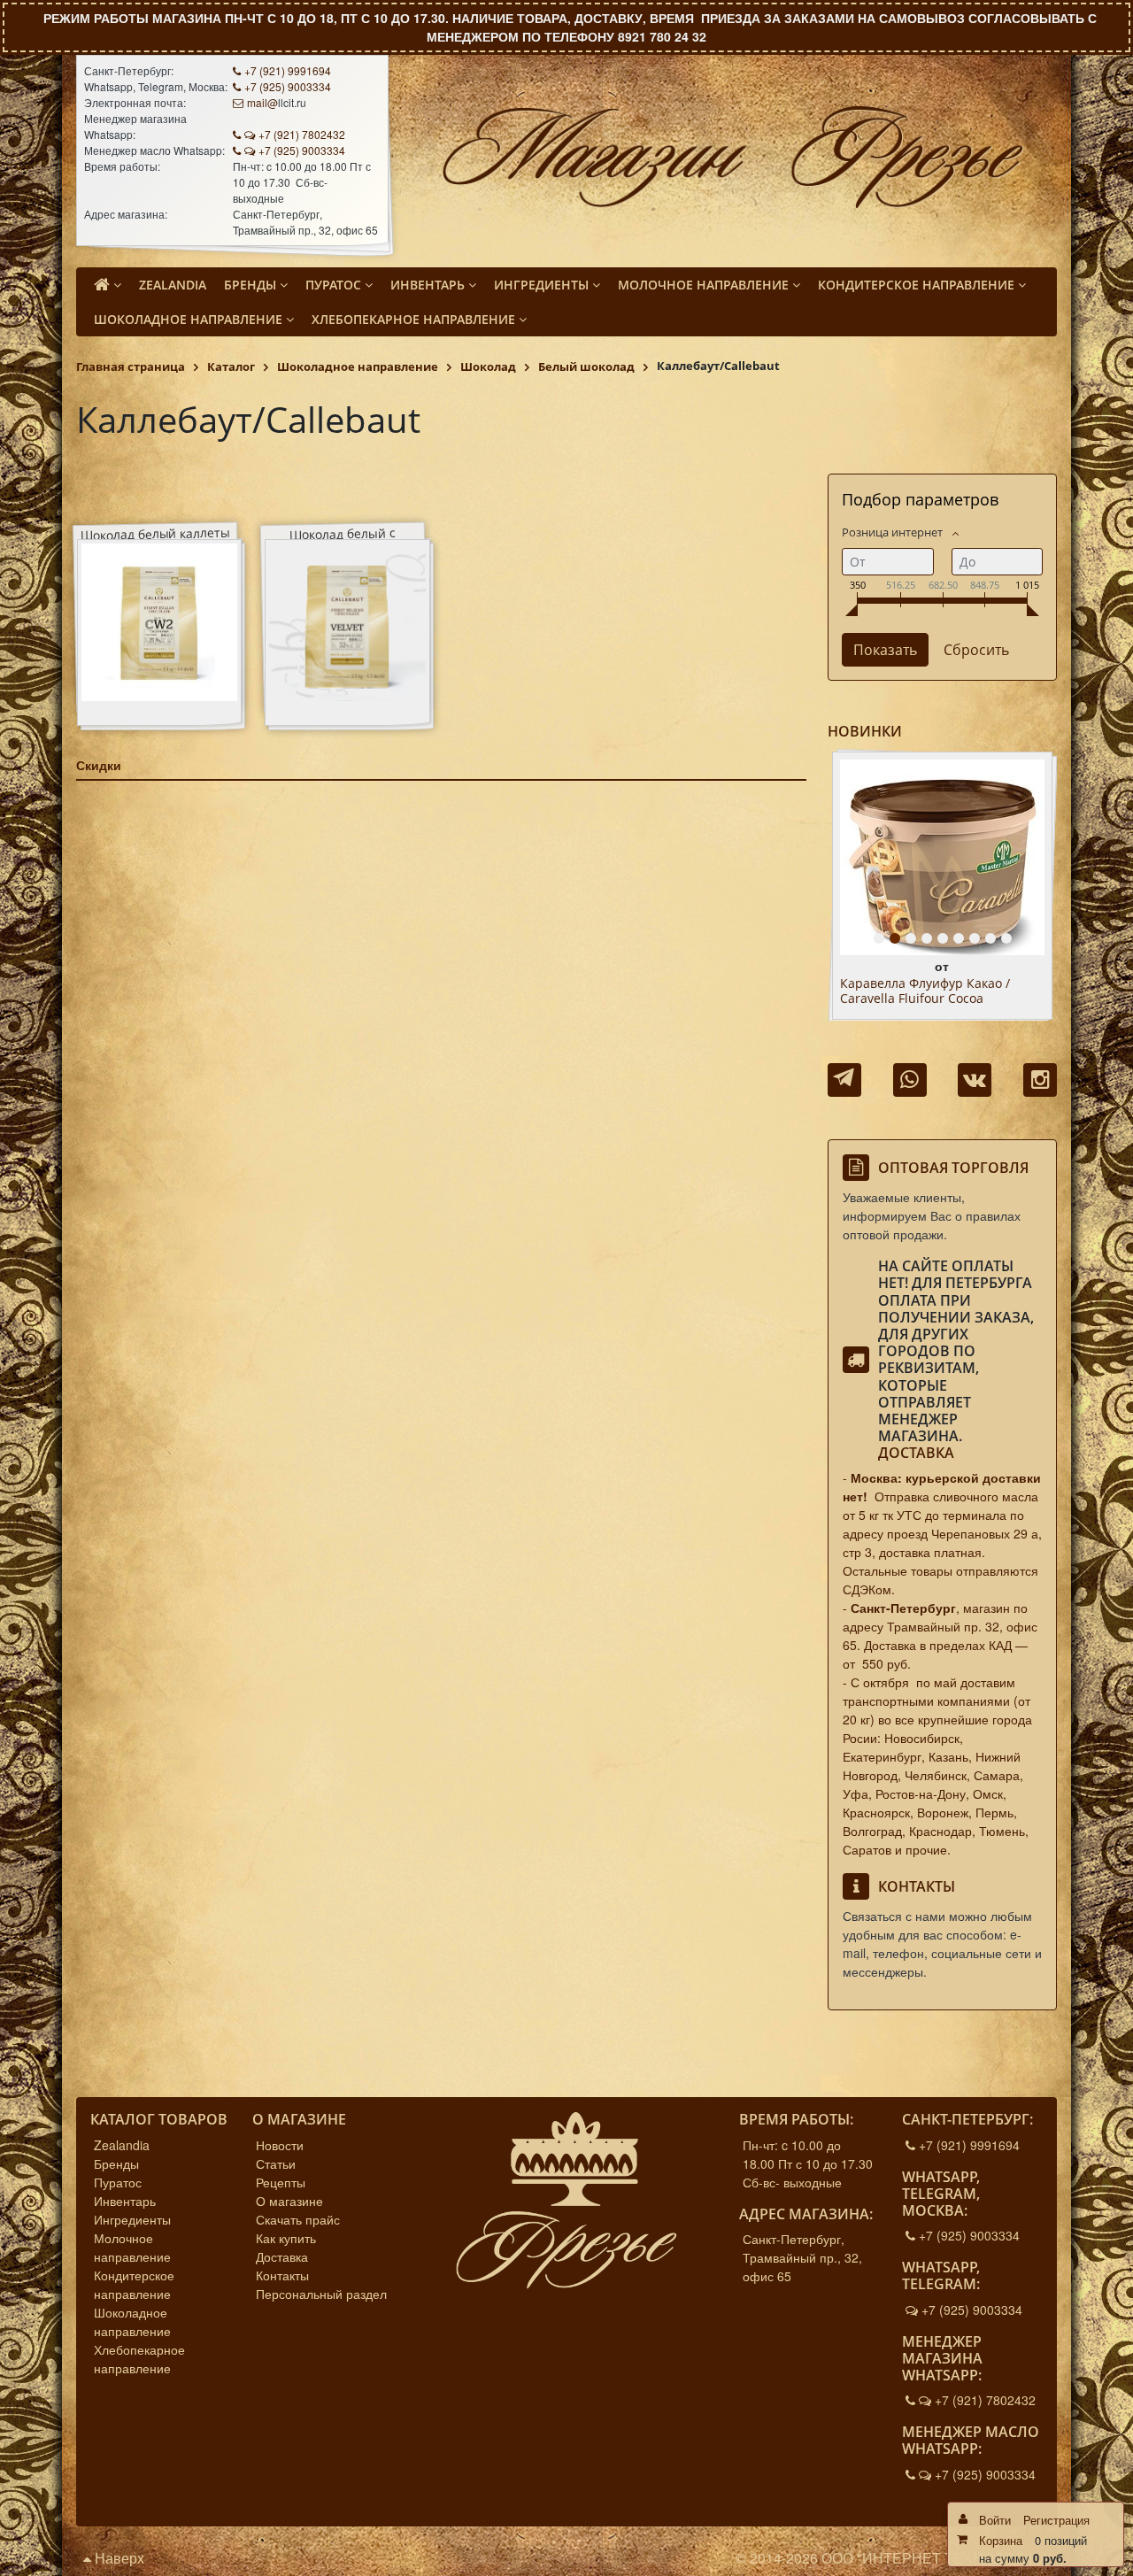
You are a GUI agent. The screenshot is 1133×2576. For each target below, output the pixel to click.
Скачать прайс (298, 2219)
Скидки (99, 765)
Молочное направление (132, 2247)
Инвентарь (125, 2201)
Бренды (116, 2163)
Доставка (916, 1453)
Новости (280, 2145)
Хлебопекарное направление (139, 2359)
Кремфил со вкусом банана (923, 984)
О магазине (289, 2201)
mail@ (262, 102)
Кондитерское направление (134, 2284)
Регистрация (1056, 2520)
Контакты (282, 2275)
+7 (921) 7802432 (302, 134)
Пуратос (118, 2182)
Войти (995, 2520)
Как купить (286, 2238)
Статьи (276, 2163)
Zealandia (122, 2145)
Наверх (118, 2558)
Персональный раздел (321, 2294)
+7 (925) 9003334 (288, 86)
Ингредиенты (132, 2219)
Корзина (1001, 2540)
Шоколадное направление (132, 2321)
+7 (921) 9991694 (288, 70)
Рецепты (281, 2182)
